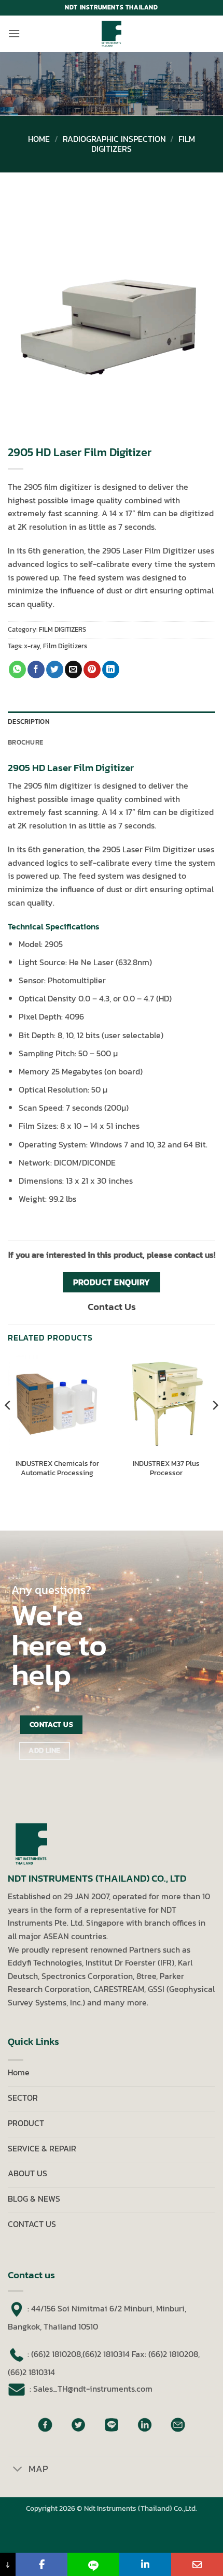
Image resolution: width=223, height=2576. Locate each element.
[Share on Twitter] (55, 670)
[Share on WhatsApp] (17, 670)
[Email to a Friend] (73, 670)
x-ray (32, 646)
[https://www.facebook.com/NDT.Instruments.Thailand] (41, 2564)
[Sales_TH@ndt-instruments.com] (197, 2564)
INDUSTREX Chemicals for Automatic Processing (57, 1468)
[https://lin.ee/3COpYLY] (93, 2564)
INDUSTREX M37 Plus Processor (166, 1468)
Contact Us (112, 1307)
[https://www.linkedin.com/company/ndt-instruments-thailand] (145, 2564)
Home (39, 139)
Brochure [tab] (25, 742)
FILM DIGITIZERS (62, 629)
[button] (14, 33)
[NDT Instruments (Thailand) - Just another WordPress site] (112, 34)
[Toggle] (18, 2470)
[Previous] (8, 1426)
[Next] (215, 1426)
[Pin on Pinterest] (92, 670)
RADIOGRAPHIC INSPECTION (114, 139)
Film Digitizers (65, 646)
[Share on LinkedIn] (111, 670)
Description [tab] (29, 722)
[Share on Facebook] (36, 670)
